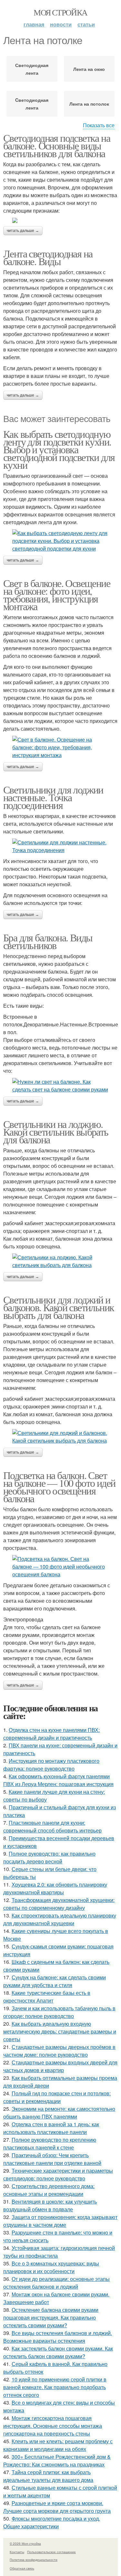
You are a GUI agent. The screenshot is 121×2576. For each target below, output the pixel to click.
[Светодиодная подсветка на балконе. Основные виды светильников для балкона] (60, 220)
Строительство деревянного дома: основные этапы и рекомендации (49, 2190)
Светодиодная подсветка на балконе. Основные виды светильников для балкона (57, 145)
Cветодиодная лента (32, 104)
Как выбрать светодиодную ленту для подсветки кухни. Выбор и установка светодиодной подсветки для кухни (59, 449)
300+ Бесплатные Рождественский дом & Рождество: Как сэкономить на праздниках (57, 2461)
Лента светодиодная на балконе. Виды (48, 257)
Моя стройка (60, 12)
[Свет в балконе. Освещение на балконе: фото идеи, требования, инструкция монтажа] (60, 747)
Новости (61, 24)
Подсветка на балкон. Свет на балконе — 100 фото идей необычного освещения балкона (59, 1487)
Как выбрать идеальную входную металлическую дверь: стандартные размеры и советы (60, 2031)
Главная (34, 24)
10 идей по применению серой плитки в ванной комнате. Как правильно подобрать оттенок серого (55, 2387)
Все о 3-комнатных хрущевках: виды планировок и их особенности (51, 2267)
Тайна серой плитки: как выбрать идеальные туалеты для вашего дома (48, 2476)
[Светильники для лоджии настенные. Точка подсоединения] (60, 846)
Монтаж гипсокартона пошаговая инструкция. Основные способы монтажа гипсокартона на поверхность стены (53, 2426)
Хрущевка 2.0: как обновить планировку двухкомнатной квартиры (55, 1888)
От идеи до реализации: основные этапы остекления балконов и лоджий (56, 2283)
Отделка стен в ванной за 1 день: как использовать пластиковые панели (51, 2128)
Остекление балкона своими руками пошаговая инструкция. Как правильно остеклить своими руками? (51, 2317)
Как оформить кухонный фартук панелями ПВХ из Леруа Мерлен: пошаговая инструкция (58, 1780)
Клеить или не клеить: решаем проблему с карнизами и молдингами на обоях (58, 2445)
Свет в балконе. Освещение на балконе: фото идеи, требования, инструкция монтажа (57, 595)
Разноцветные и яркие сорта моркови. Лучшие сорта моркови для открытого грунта (57, 2507)
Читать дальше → (23, 231)
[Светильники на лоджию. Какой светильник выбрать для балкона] (60, 1261)
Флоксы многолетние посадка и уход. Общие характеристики (52, 2522)
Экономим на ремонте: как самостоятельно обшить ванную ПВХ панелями (59, 2113)
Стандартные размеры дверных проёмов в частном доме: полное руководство (59, 2051)
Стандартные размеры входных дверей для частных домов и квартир (60, 2066)
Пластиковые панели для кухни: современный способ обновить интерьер (52, 1826)
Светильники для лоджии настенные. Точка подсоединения (53, 797)
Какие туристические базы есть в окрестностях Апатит (47, 1997)
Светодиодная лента (32, 69)
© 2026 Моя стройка (25, 2543)
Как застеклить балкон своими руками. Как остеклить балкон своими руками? (58, 2352)
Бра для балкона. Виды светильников (48, 941)
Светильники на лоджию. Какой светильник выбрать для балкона (56, 1132)
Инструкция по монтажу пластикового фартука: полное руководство (51, 1765)
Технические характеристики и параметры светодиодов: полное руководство (58, 2174)
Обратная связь (22, 2568)
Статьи (86, 24)
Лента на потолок (89, 104)
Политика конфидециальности (34, 2560)
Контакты (17, 2552)
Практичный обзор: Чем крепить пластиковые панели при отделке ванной (52, 2159)
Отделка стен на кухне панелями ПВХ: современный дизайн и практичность (51, 1734)
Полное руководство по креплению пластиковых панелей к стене (50, 2143)
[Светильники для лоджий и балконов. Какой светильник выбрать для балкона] (60, 1437)
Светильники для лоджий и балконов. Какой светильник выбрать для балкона (59, 1307)
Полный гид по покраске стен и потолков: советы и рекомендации (57, 2097)
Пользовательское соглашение (51, 2552)
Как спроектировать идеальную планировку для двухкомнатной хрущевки (60, 1919)
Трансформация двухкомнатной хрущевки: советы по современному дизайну (59, 1904)
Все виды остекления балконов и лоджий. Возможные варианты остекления (58, 2337)
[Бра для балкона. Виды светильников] (60, 1086)
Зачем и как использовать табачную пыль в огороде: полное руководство (59, 2012)
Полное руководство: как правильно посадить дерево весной (49, 1857)
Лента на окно (89, 69)
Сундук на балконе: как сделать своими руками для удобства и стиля (55, 1981)
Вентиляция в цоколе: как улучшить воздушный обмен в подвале (50, 2205)
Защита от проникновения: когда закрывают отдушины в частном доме (60, 2221)
